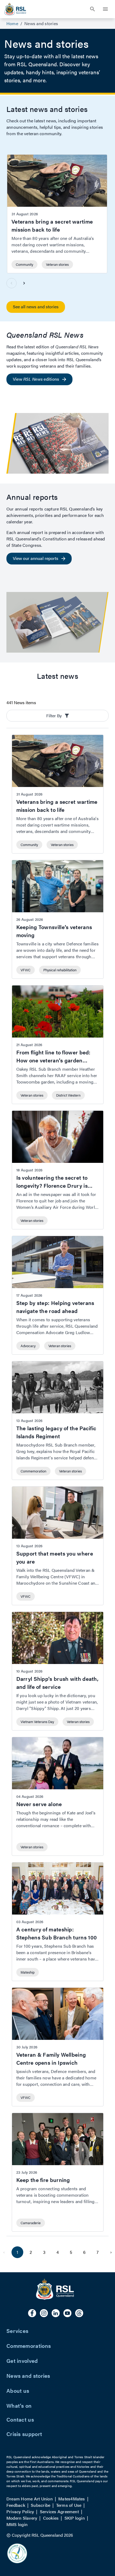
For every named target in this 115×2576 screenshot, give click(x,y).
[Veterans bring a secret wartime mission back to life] (57, 214)
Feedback (16, 2505)
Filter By (54, 716)
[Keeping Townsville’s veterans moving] (58, 919)
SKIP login (75, 2518)
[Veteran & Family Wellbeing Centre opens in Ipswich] (58, 2047)
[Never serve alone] (58, 1796)
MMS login (17, 2524)
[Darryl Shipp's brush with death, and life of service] (58, 1671)
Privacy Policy (20, 2511)
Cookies (51, 2518)
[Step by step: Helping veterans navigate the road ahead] (58, 1295)
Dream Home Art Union (30, 2499)
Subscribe (41, 2505)
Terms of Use (69, 2505)
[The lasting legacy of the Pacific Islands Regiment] (58, 1420)
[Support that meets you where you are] (58, 1546)
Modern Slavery (22, 2518)
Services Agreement (59, 2511)
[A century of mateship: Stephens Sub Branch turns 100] (58, 1922)
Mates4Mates (72, 2499)
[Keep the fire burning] (58, 2172)
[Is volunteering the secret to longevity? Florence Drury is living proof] (58, 1170)
